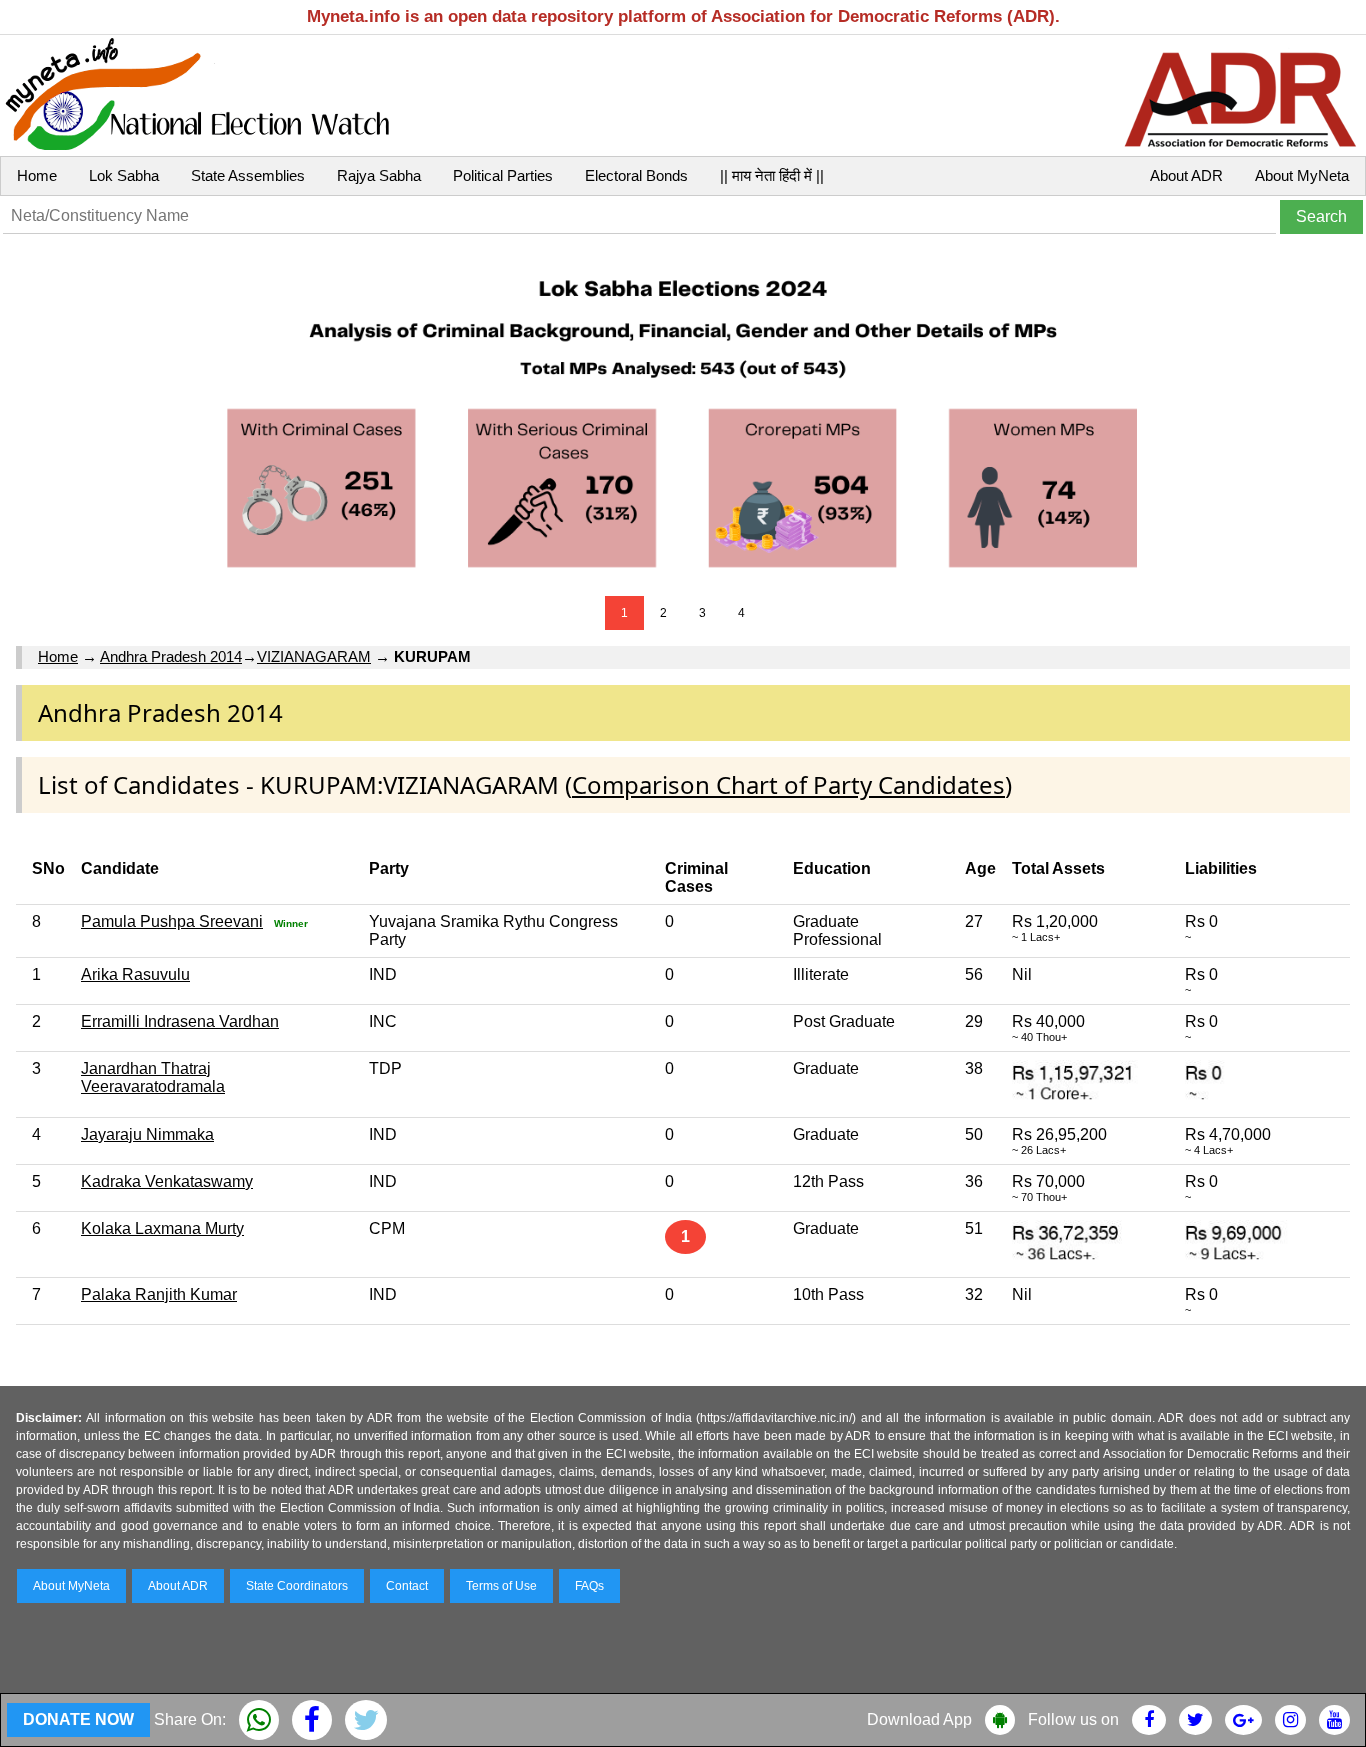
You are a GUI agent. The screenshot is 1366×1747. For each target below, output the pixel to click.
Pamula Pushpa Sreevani (172, 921)
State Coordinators (297, 1586)
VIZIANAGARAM (314, 656)
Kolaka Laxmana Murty (162, 1228)
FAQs (589, 1586)
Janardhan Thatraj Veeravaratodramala (153, 1077)
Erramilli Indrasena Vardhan (180, 1021)
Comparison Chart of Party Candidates (788, 784)
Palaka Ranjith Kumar (159, 1294)
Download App (919, 1719)
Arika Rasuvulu (135, 974)
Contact (407, 1586)
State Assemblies (248, 175)
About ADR (1186, 175)
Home (37, 175)
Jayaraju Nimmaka (147, 1134)
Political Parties (503, 175)
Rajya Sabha (379, 175)
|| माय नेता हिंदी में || (772, 175)
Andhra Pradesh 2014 (171, 656)
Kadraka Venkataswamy (167, 1181)
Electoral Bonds (636, 175)
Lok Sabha (124, 175)
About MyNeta (1302, 175)
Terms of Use (501, 1586)
